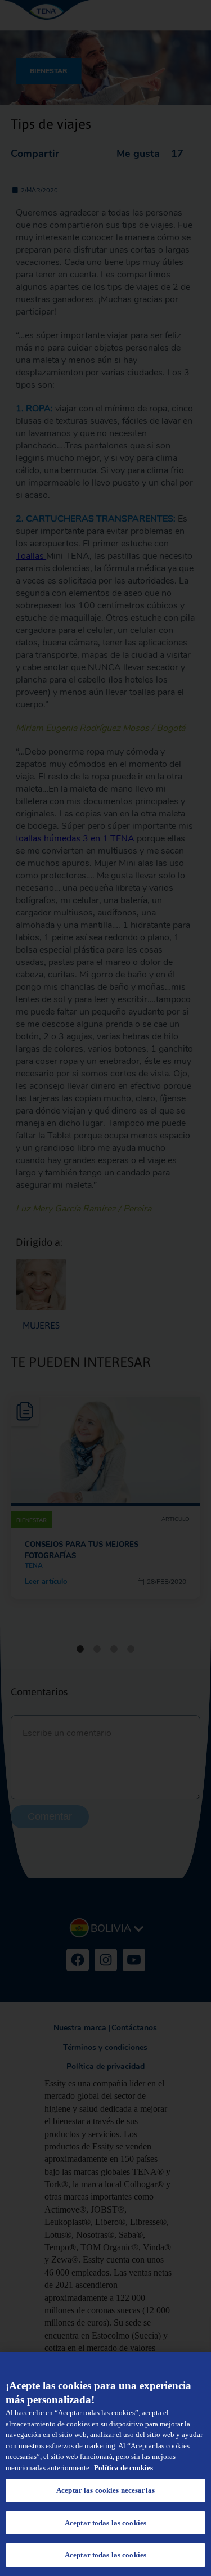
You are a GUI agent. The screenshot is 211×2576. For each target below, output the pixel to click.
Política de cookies (124, 2468)
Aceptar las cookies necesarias (105, 2490)
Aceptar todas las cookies (105, 2523)
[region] (105, 2464)
